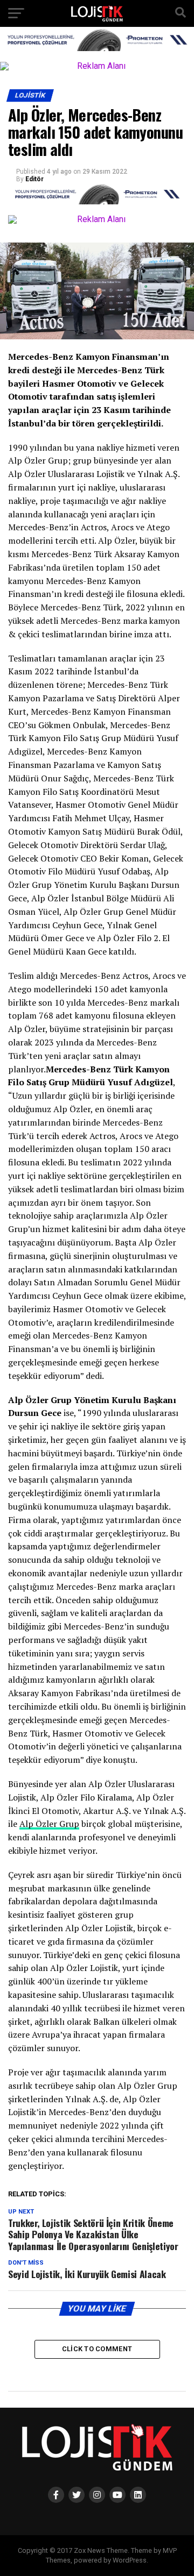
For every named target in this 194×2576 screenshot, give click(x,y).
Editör (34, 179)
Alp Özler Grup (49, 1824)
